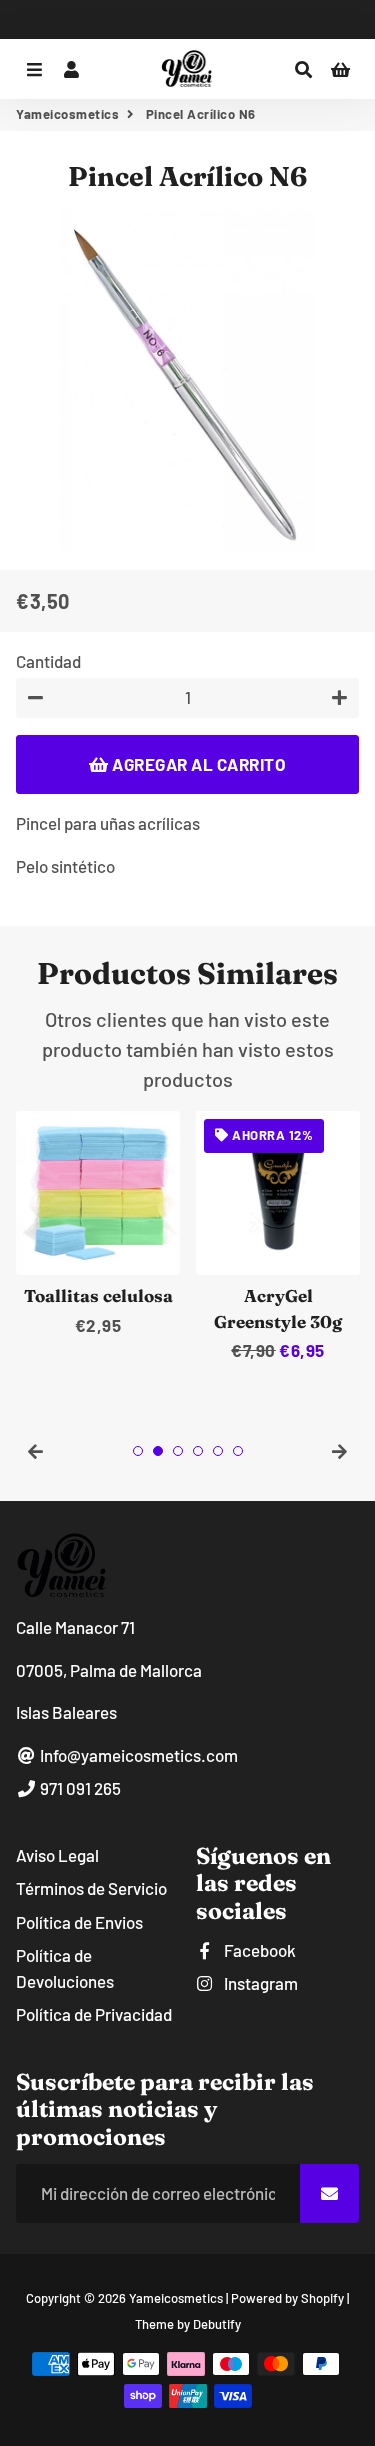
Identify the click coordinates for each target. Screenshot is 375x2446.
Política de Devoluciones (65, 1968)
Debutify (217, 2324)
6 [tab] (238, 1451)
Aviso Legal (57, 1855)
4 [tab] (198, 1451)
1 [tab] (138, 1451)
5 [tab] (218, 1451)
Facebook (258, 1950)
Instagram (259, 1983)
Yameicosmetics (67, 114)
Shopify (322, 2298)
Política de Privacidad (94, 2014)
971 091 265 (79, 1788)
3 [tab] (178, 1451)
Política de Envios (79, 1922)
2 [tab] (158, 1451)
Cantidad (48, 661)
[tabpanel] (98, 1224)
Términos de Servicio (91, 1888)
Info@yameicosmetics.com (137, 1755)
